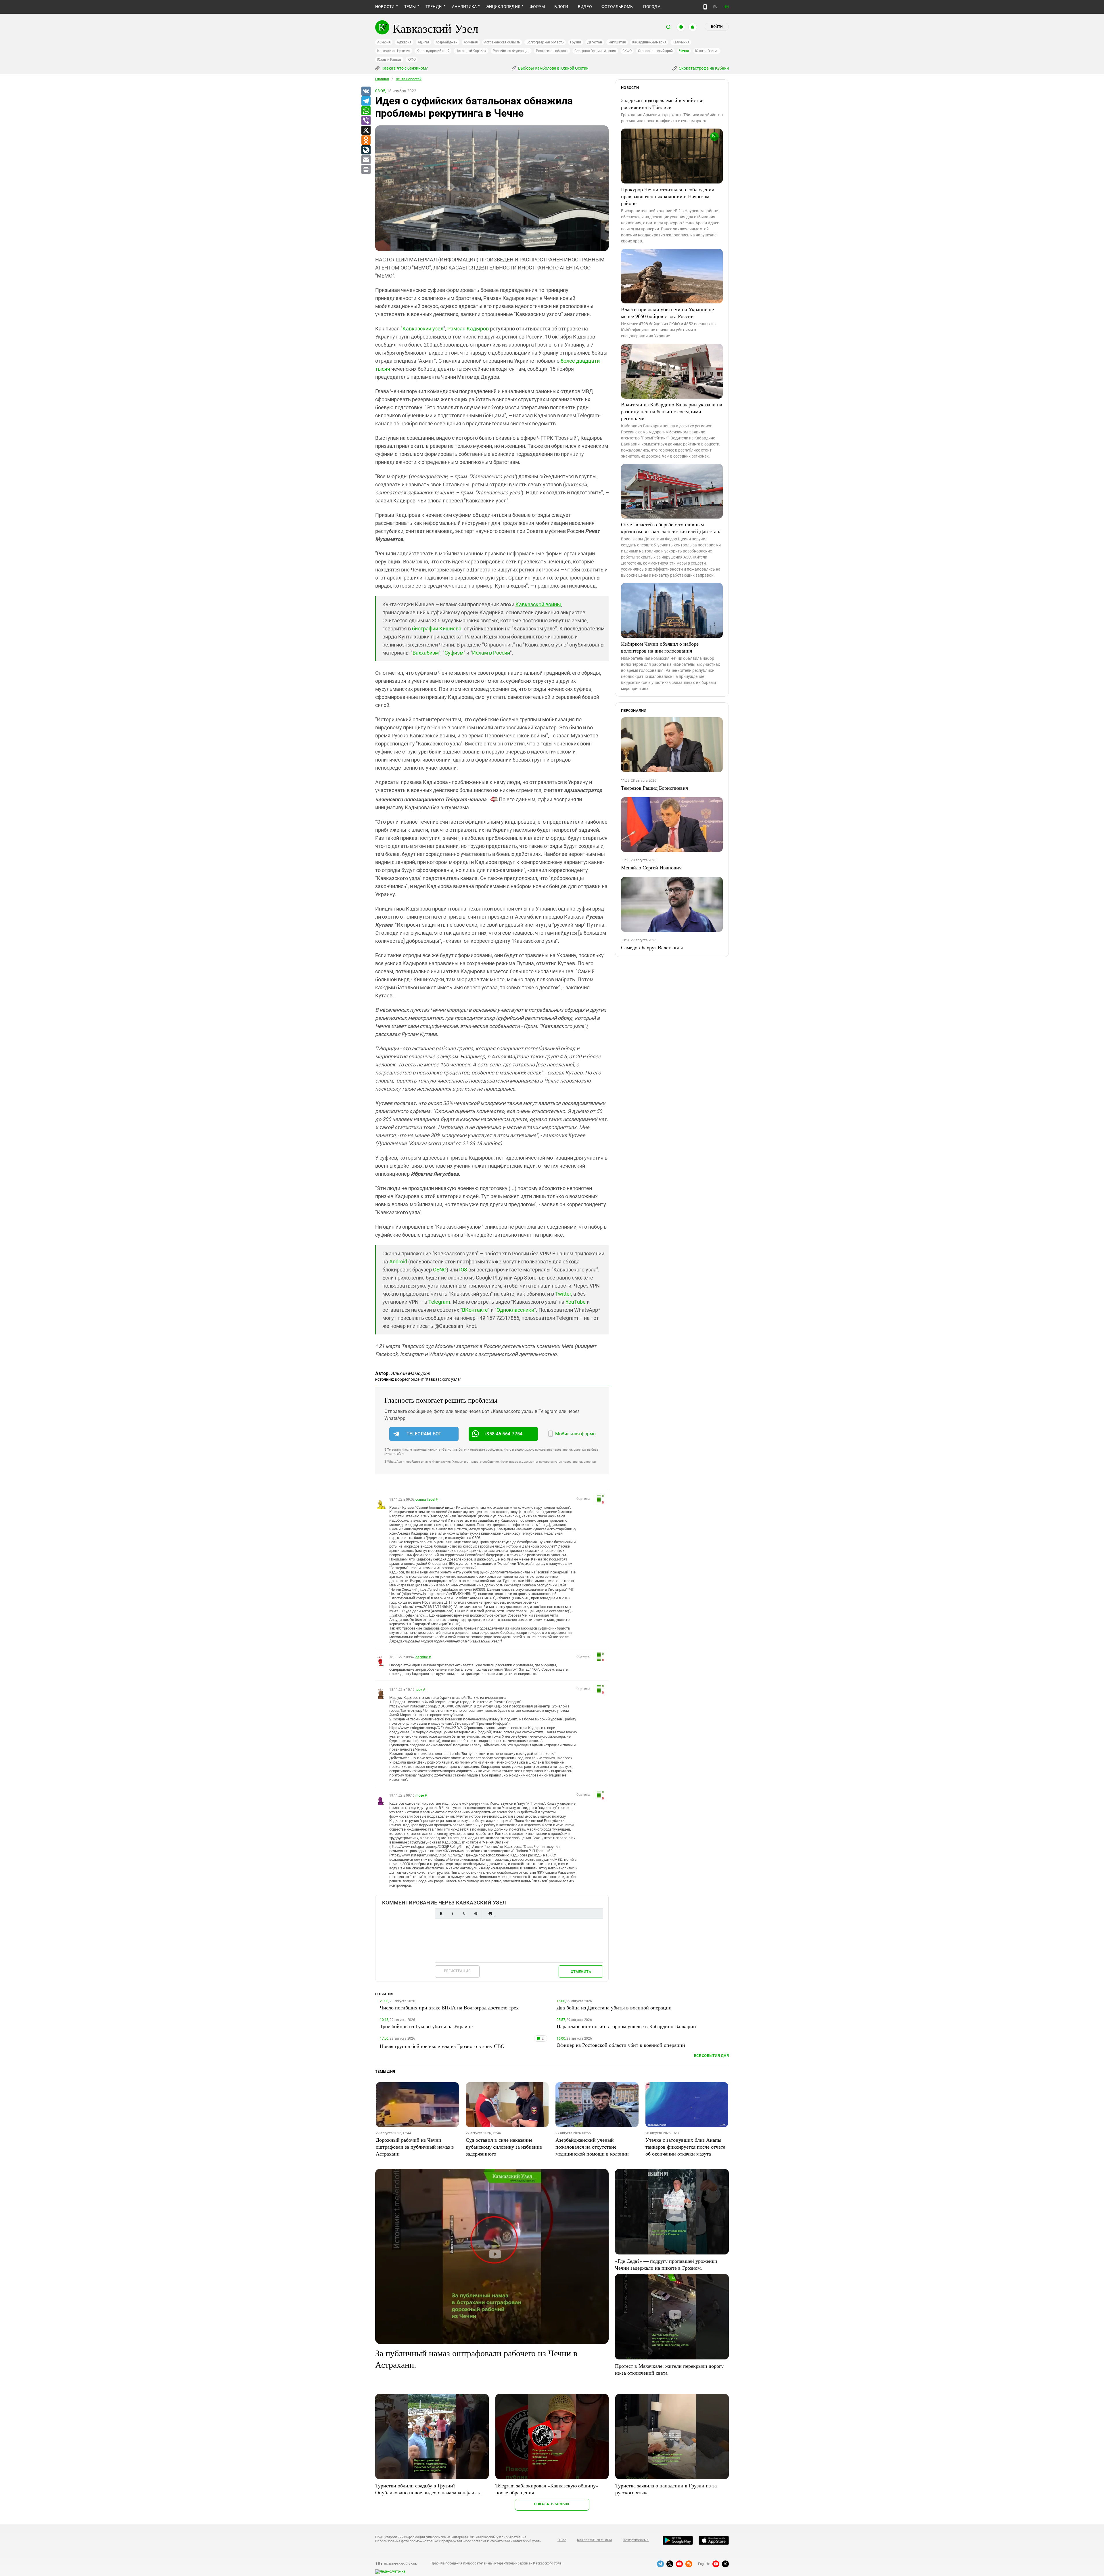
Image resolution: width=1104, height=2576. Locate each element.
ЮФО (412, 60)
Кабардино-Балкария (649, 42)
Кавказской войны (538, 604)
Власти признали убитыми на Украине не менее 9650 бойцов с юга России (667, 313)
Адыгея (424, 42)
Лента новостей (409, 79)
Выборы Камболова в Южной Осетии (553, 68)
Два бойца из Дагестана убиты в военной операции (614, 2007)
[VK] (366, 91)
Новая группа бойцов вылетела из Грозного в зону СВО (442, 2046)
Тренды (434, 7)
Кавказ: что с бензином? (404, 68)
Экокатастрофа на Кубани (703, 68)
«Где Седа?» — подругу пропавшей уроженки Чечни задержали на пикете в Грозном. (666, 2264)
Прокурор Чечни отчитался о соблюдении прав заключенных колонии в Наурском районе (668, 196)
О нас (562, 2540)
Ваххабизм (426, 653)
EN (727, 7)
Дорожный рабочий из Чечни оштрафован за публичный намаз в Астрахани (415, 2147)
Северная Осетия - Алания (595, 51)
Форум (537, 7)
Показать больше (552, 2504)
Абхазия (384, 42)
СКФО (627, 51)
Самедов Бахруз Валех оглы (652, 947)
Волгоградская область (545, 42)
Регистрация (457, 1971)
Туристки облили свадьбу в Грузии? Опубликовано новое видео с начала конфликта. (429, 2489)
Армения (471, 42)
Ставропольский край (655, 51)
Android (398, 1262)
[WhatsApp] (366, 111)
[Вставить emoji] (490, 1914)
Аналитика (464, 7)
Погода (652, 7)
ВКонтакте (475, 1310)
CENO (440, 1270)
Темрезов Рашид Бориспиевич (655, 788)
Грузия (576, 42)
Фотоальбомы (618, 7)
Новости (385, 7)
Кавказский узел (423, 329)
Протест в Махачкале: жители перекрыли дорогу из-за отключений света (669, 2369)
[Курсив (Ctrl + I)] (453, 1914)
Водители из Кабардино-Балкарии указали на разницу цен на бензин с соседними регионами (672, 411)
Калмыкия (681, 42)
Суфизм (454, 653)
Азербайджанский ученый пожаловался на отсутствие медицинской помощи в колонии (592, 2147)
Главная (382, 79)
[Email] (366, 160)
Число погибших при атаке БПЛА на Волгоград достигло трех (449, 2007)
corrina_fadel (425, 1500)
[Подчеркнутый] (464, 1914)
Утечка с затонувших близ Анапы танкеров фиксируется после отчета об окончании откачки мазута (685, 2147)
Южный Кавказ (389, 60)
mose (420, 1795)
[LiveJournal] (366, 150)
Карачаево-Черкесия (394, 51)
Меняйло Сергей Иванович (651, 867)
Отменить (581, 1972)
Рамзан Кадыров (468, 329)
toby (419, 1690)
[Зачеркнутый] (476, 1914)
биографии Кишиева (437, 629)
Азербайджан (446, 42)
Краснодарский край (433, 51)
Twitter (563, 1294)
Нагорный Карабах (471, 51)
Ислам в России (491, 653)
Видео (585, 7)
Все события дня (711, 2056)
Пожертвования (636, 2540)
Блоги (561, 7)
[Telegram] (366, 101)
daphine (421, 1657)
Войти (717, 27)
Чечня (684, 51)
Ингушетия (617, 42)
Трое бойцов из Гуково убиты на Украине (426, 2026)
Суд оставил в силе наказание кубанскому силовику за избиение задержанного (504, 2147)
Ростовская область (552, 51)
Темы (410, 7)
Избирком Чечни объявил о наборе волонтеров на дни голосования (660, 647)
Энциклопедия (503, 7)
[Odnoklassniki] (366, 140)
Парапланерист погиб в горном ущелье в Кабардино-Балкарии (626, 2026)
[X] (366, 131)
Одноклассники (515, 1310)
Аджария (404, 42)
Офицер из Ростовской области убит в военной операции (621, 2045)
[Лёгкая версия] (705, 7)
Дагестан (595, 42)
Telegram (439, 1302)
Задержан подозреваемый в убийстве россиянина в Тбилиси (662, 104)
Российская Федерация (511, 51)
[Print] (366, 170)
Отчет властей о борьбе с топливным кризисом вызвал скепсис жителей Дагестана (671, 528)
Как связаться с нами (594, 2540)
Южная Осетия (707, 51)
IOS (463, 1270)
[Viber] (366, 121)
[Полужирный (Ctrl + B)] (441, 1914)
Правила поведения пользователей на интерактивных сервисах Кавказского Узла (496, 2563)
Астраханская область (502, 42)
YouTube (576, 1302)
